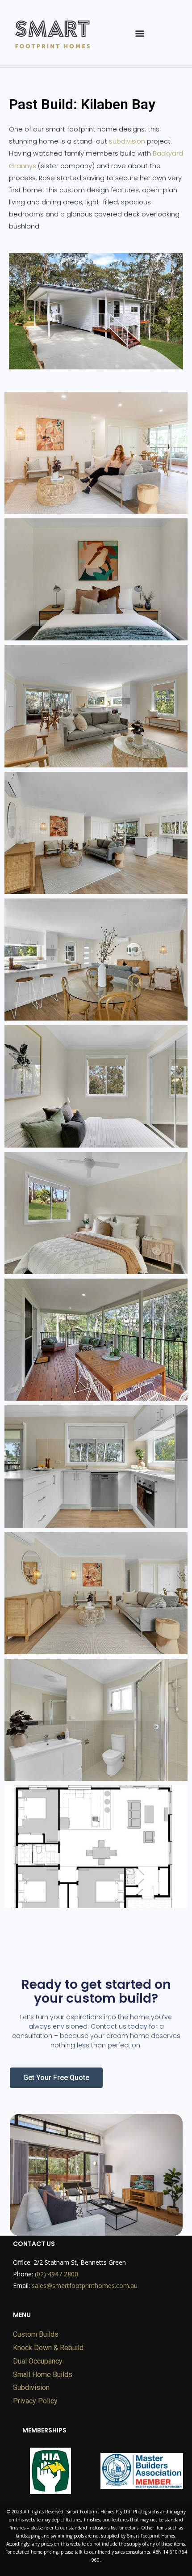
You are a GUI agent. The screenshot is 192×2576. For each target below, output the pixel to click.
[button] (140, 33)
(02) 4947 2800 (56, 2274)
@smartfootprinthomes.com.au (85, 2286)
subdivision (127, 141)
